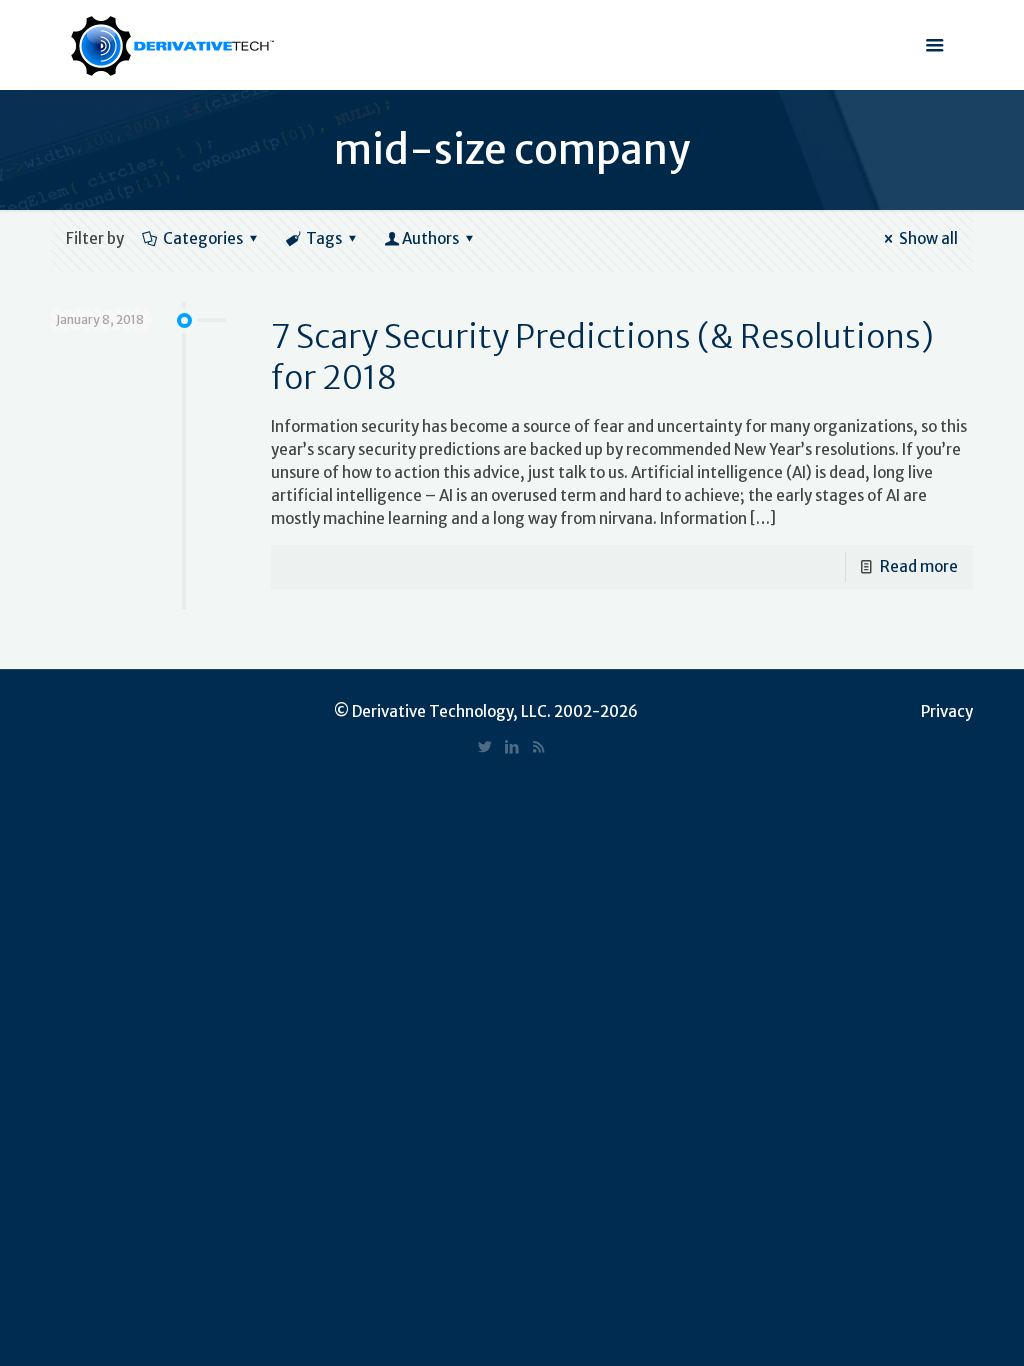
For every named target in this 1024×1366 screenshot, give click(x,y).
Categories (203, 238)
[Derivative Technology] (172, 45)
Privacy (947, 711)
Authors (430, 238)
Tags (324, 238)
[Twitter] (484, 746)
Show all (928, 238)
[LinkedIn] (511, 746)
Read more (919, 566)
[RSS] (538, 746)
